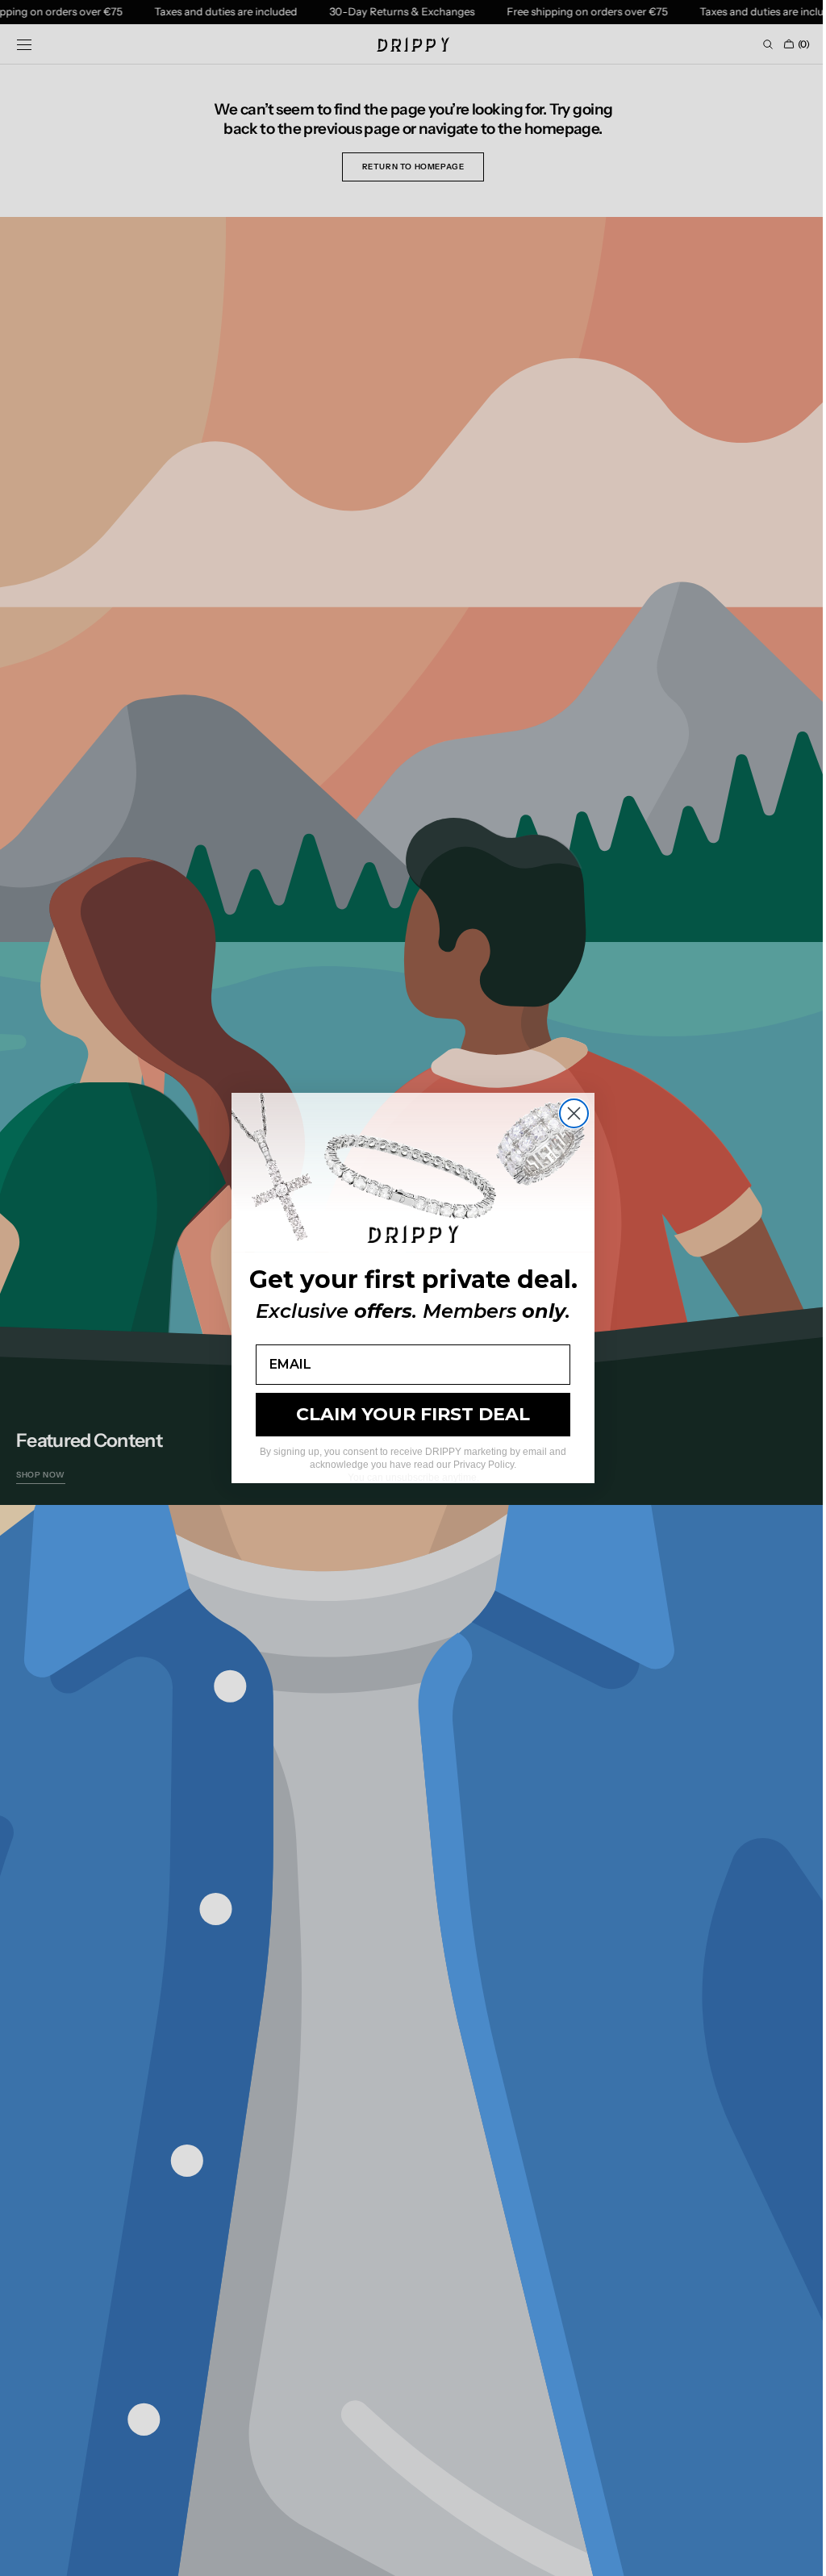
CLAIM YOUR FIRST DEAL (407, 1414)
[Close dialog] (568, 1113)
